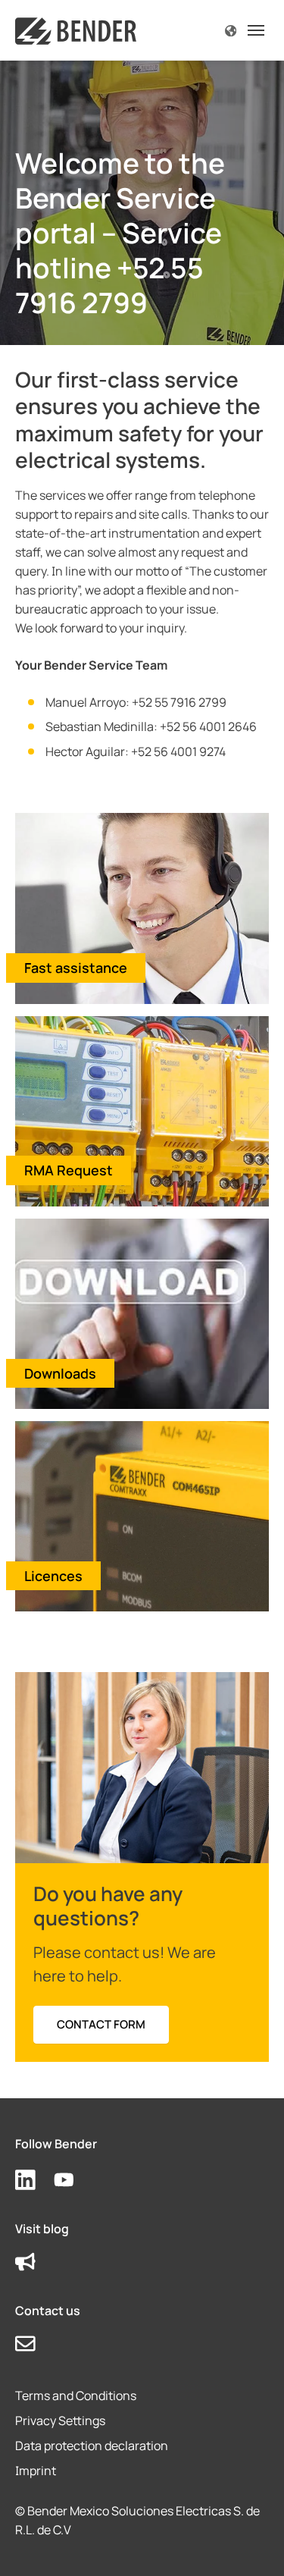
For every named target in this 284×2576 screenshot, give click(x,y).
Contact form (101, 2024)
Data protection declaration (92, 2446)
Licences (53, 1576)
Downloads (60, 1373)
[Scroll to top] (251, 2543)
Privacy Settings (60, 2421)
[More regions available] (231, 30)
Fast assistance (76, 968)
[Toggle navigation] (256, 30)
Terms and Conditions (76, 2396)
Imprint (36, 2471)
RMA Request (69, 1170)
